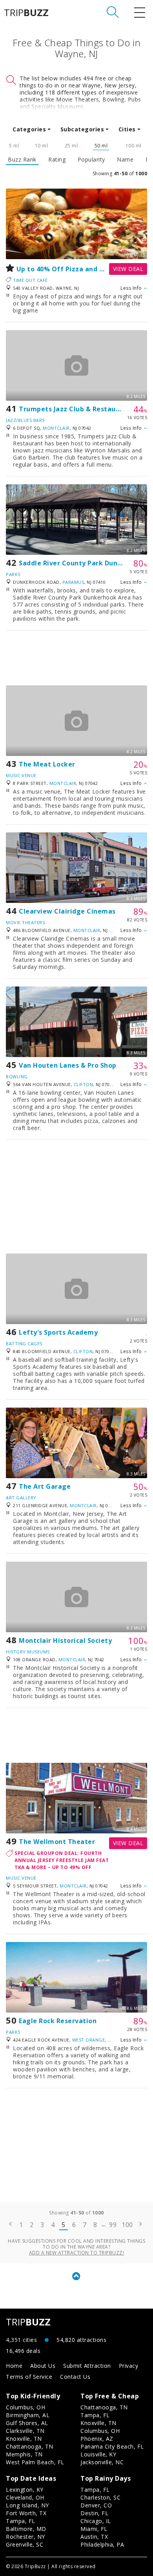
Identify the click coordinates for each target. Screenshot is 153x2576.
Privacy (129, 2366)
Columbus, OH (25, 2407)
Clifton (84, 1084)
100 (127, 2225)
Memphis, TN (24, 2454)
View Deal (128, 269)
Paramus (73, 582)
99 (113, 2225)
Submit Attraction (87, 2366)
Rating (57, 160)
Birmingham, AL (28, 2415)
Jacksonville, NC (102, 2462)
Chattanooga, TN (30, 2446)
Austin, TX (94, 2537)
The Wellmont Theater (57, 1842)
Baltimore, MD (26, 2529)
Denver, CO (96, 2505)
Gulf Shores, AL (27, 2423)
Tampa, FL (95, 2415)
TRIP (26, 13)
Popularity (91, 160)
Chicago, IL (96, 2521)
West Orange (89, 2040)
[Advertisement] (76, 658)
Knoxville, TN (24, 2439)
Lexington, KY (25, 2490)
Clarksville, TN (25, 2431)
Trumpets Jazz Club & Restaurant (75, 409)
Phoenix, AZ (97, 2439)
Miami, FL (94, 2529)
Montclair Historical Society (65, 1640)
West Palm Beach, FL (35, 2462)
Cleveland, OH (25, 2497)
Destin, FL (94, 2513)
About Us (43, 2366)
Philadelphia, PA (102, 2544)
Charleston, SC (100, 2497)
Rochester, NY (25, 2537)
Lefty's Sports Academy (58, 1332)
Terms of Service (29, 2377)
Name (125, 160)
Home (14, 2366)
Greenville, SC (25, 2544)
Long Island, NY (27, 2505)
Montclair (56, 428)
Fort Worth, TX (26, 2513)
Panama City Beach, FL (112, 2446)
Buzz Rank (22, 160)
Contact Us (75, 2377)
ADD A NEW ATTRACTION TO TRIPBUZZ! (77, 2253)
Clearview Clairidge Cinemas (67, 911)
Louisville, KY (98, 2454)
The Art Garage (45, 1486)
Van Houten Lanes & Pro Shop (68, 1065)
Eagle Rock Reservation (58, 2021)
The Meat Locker (47, 764)
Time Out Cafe (30, 280)
